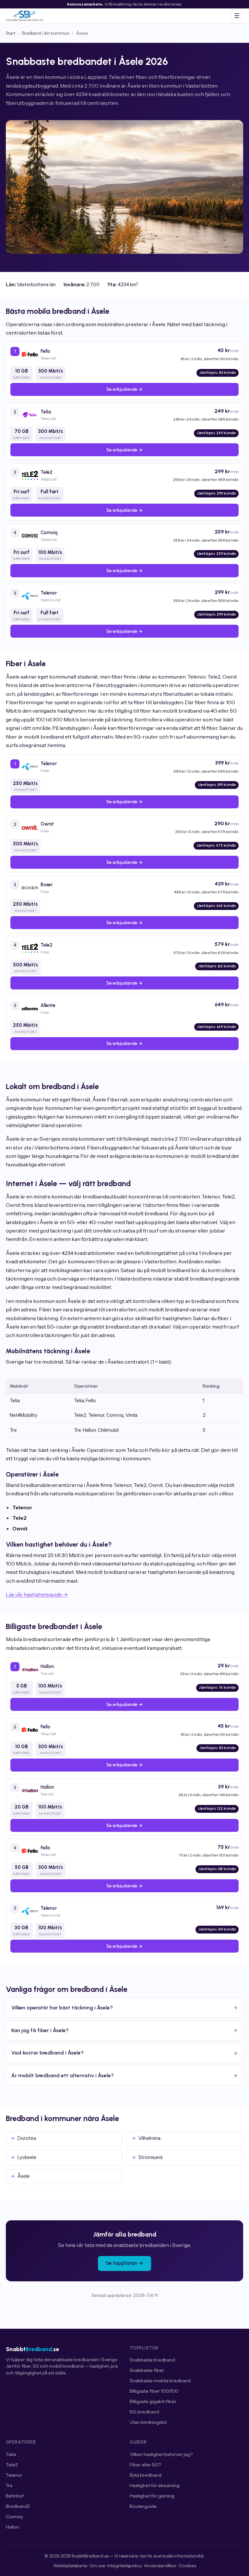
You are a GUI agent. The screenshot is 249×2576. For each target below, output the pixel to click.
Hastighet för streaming (155, 2485)
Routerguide (143, 2506)
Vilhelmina (149, 2138)
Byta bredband (146, 2475)
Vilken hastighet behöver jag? (161, 2454)
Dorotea (27, 2138)
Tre (9, 2485)
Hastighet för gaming (152, 2496)
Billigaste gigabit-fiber (153, 2401)
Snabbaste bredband (152, 2360)
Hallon (12, 2527)
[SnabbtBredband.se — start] (24, 16)
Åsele (24, 2176)
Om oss (97, 2566)
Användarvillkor (160, 2566)
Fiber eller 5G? (145, 2465)
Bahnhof (15, 2496)
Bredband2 (18, 2506)
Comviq (14, 2517)
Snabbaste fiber (147, 2370)
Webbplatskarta (70, 2566)
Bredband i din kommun (46, 33)
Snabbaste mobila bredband (160, 2381)
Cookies (187, 2566)
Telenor (14, 2475)
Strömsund (150, 2157)
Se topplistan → (124, 2263)
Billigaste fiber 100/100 (154, 2391)
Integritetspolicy (124, 2566)
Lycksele (27, 2157)
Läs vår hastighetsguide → (37, 1594)
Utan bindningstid (148, 2422)
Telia (11, 2454)
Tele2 (12, 2465)
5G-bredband (144, 2412)
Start (11, 33)
